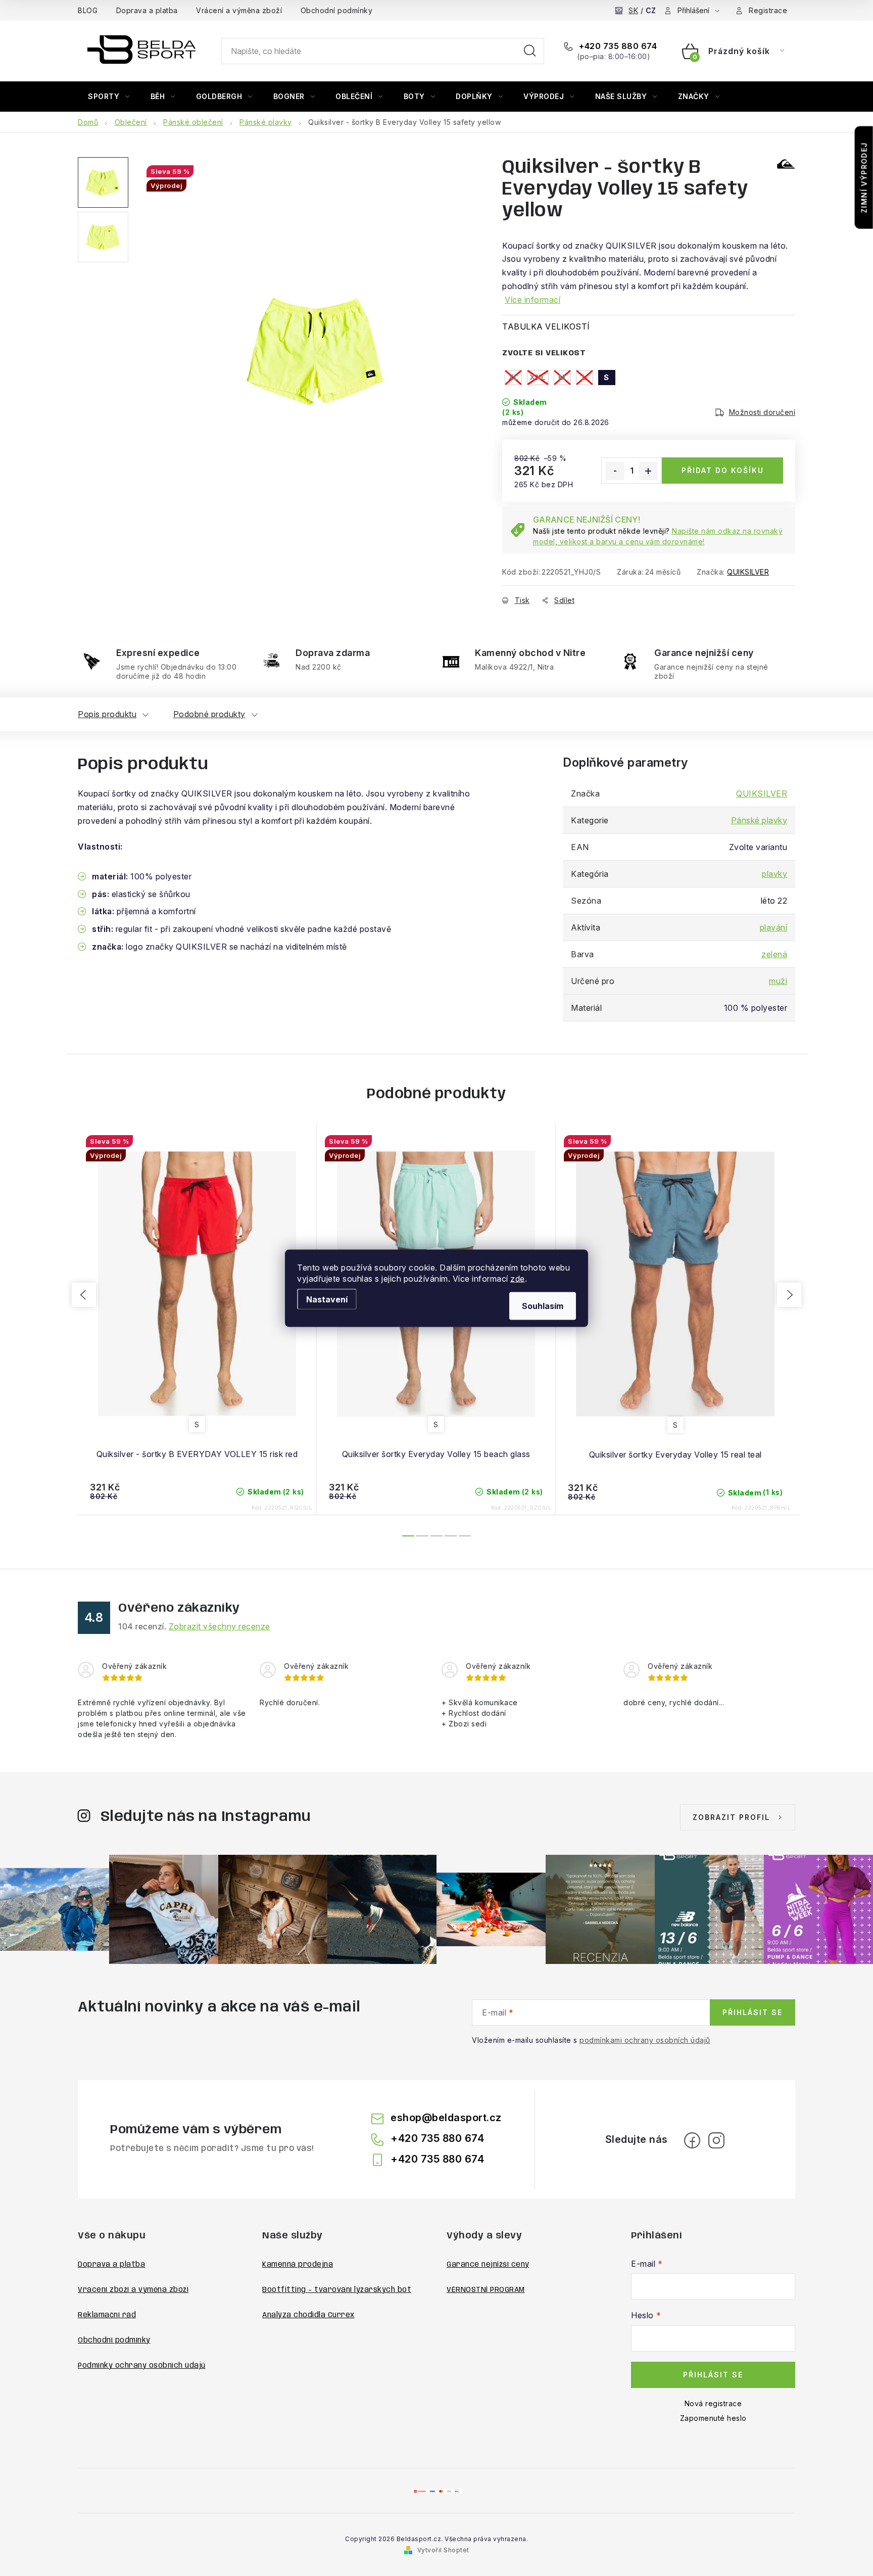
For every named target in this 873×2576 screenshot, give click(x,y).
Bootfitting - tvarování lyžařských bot (337, 2290)
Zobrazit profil (731, 1817)
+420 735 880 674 (617, 46)
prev (84, 1295)
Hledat (530, 51)
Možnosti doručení (762, 412)
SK (633, 10)
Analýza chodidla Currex (308, 2315)
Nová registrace (713, 2403)
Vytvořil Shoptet (443, 2550)
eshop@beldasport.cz (446, 2118)
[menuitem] (109, 97)
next (789, 1295)
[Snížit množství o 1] (615, 471)
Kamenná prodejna (298, 2265)
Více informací (532, 300)
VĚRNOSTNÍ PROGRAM (486, 2290)
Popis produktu (107, 714)
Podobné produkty (209, 714)
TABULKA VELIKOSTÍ (546, 326)
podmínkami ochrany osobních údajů (645, 2040)
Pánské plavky (759, 820)
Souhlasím (543, 1305)
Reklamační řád (107, 2315)
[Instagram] (716, 2140)
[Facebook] (692, 2140)
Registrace (768, 10)
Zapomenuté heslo (713, 2418)
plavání (774, 927)
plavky (774, 874)
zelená (774, 954)
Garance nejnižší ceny (488, 2265)
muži (778, 981)
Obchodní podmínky (337, 10)
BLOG (88, 10)
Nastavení (327, 1299)
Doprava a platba (147, 10)
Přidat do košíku (723, 470)
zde (518, 1278)
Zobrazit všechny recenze (220, 1626)
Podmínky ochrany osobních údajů (142, 2366)
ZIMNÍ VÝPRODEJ (864, 178)
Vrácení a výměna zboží (239, 10)
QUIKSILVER (748, 572)
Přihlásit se (753, 2012)
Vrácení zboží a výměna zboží (133, 2290)
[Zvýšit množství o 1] (648, 471)
